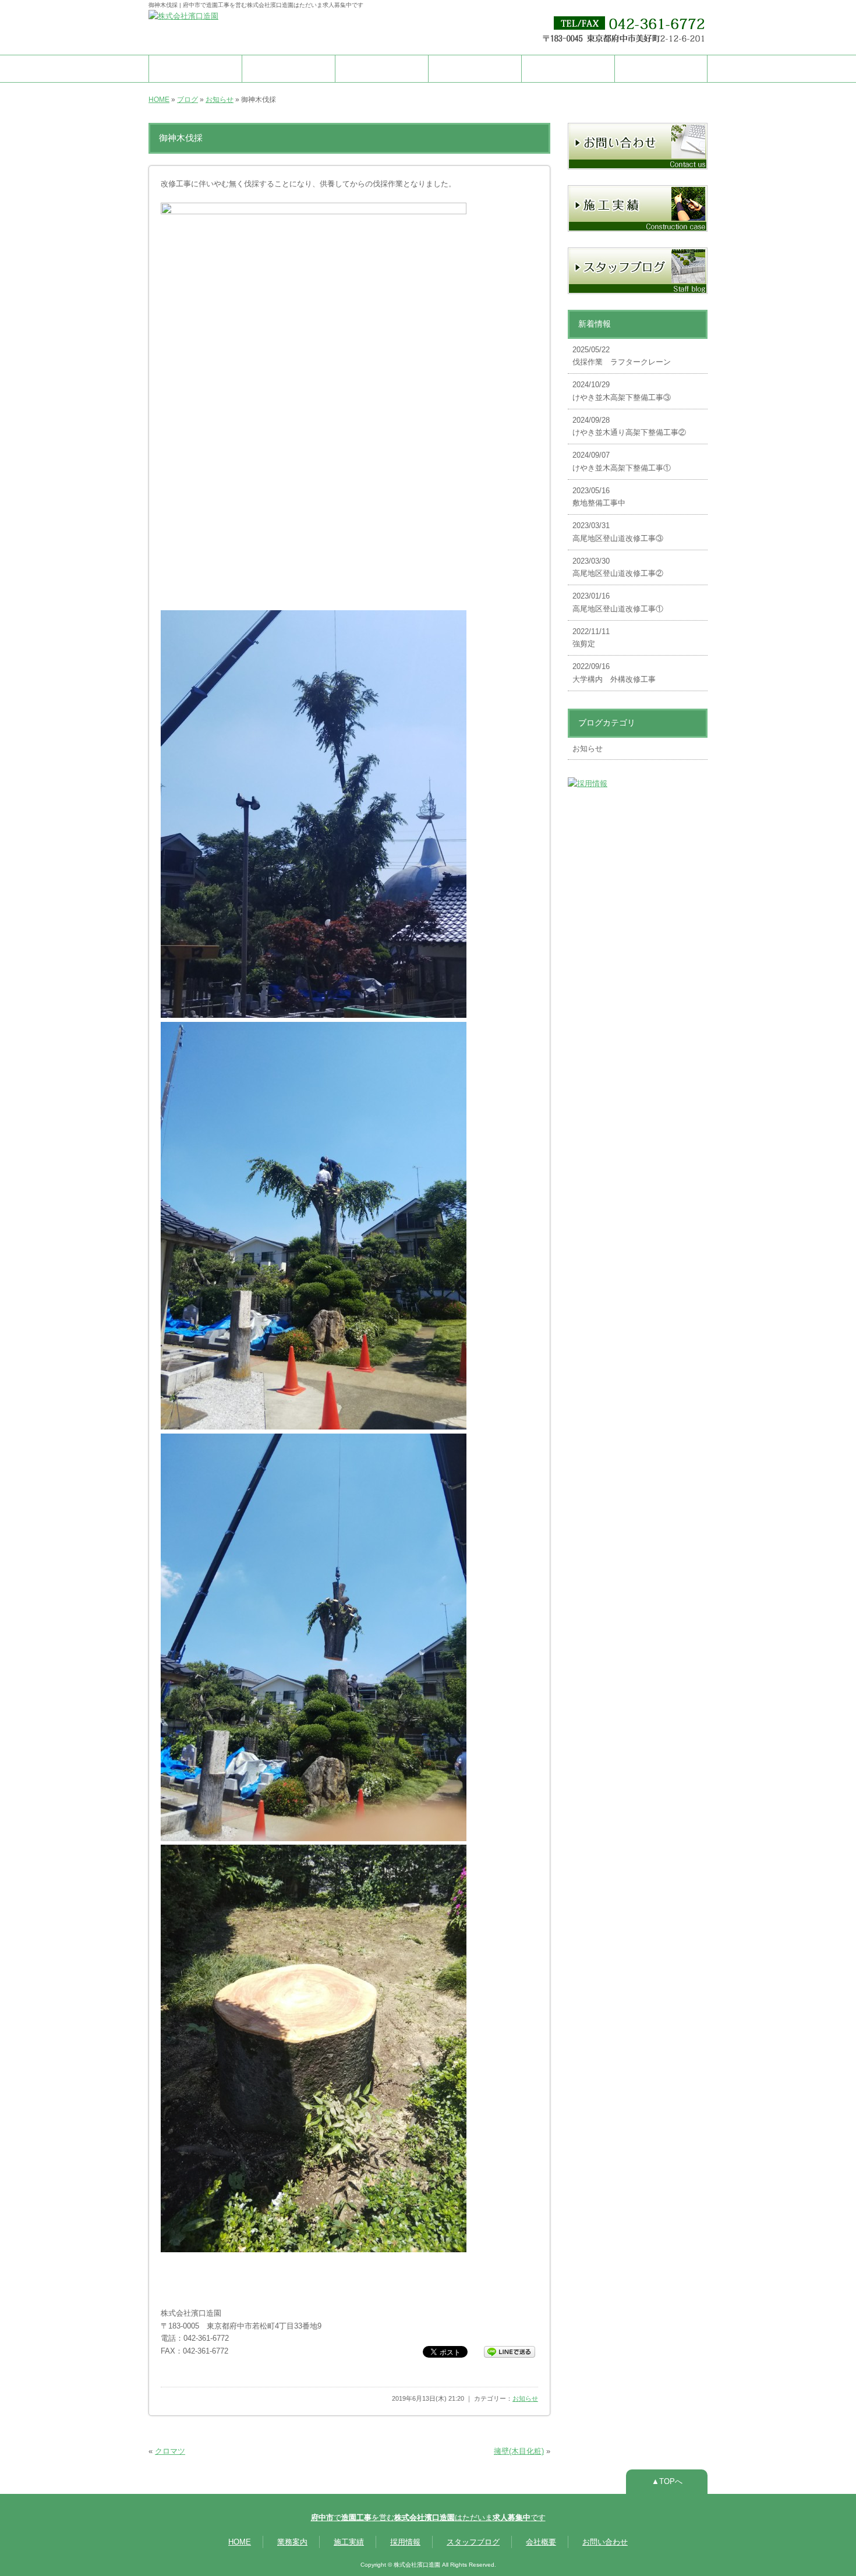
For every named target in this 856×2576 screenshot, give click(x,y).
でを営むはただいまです (428, 2517)
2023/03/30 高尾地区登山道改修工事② (618, 567)
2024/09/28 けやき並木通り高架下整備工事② (629, 427)
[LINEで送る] (510, 2351)
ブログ (188, 100)
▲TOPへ (667, 2481)
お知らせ (220, 100)
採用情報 (475, 68)
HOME (196, 68)
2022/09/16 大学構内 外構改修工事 (614, 673)
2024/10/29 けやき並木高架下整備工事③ (622, 391)
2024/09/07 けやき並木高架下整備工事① (622, 461)
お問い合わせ (661, 68)
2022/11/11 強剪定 (591, 638)
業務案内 (289, 68)
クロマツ (170, 2451)
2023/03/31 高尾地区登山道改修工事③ (618, 532)
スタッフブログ (473, 2542)
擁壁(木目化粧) (519, 2451)
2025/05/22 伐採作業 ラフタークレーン (622, 356)
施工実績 (382, 68)
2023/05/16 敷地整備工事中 (599, 497)
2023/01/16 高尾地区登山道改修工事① (618, 602)
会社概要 (568, 68)
